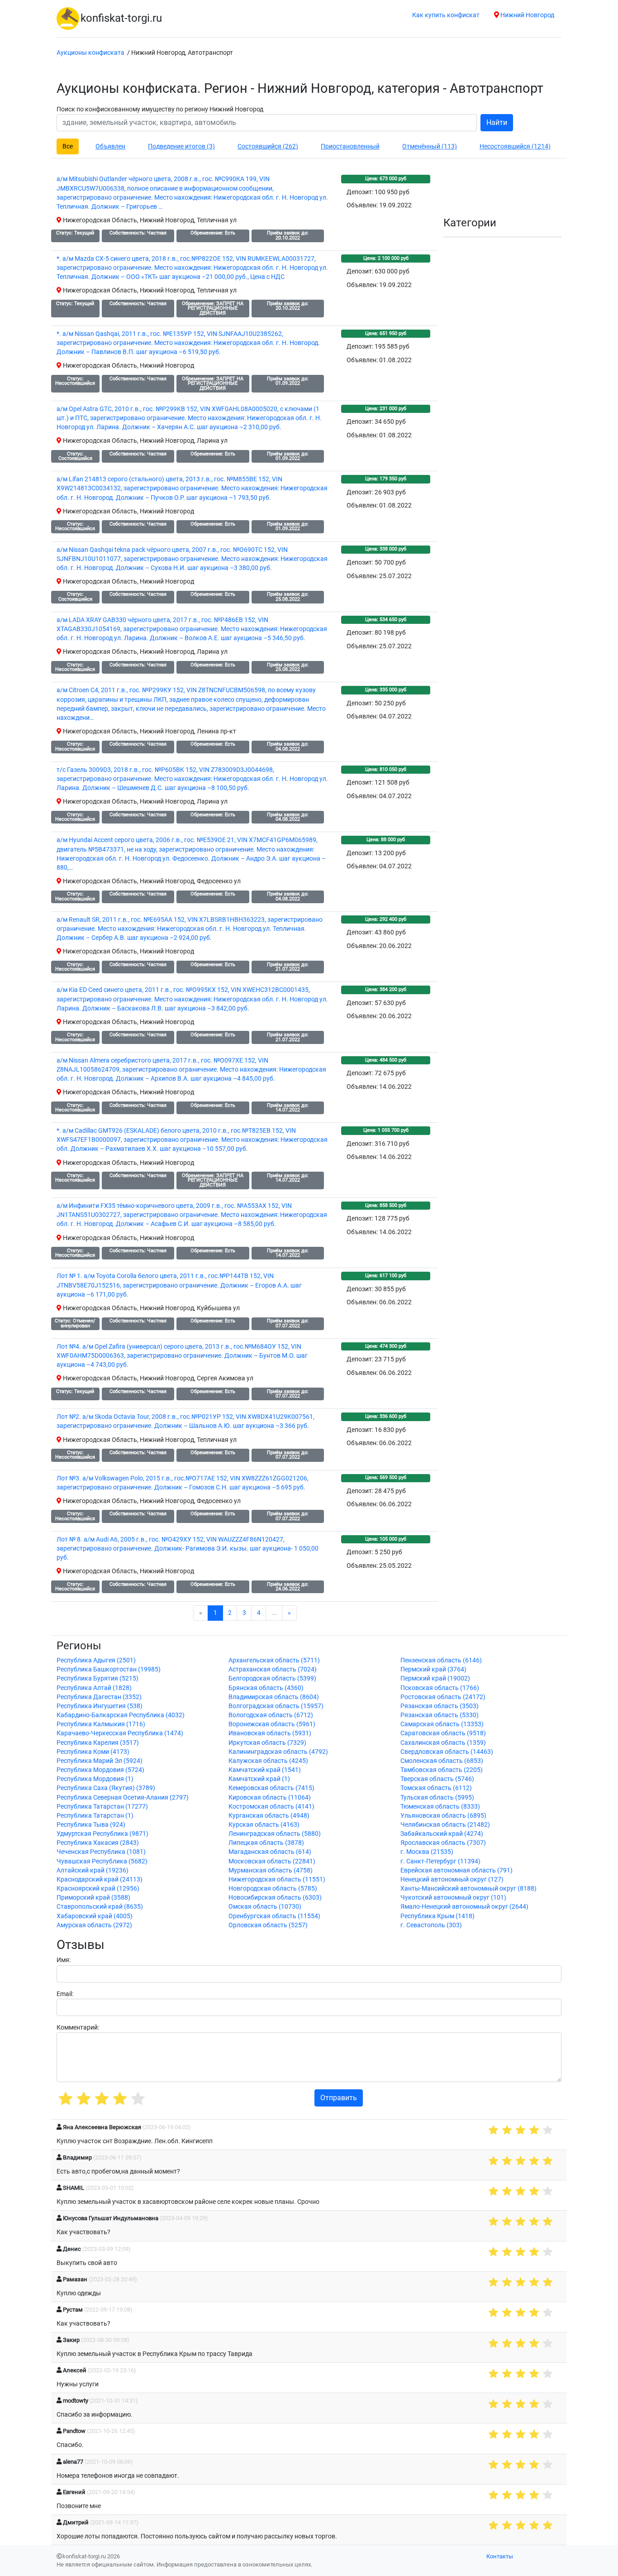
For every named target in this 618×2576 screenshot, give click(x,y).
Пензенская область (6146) (441, 1660)
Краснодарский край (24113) (100, 1879)
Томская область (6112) (436, 1788)
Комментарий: (78, 2028)
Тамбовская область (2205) (442, 1770)
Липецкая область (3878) (266, 1843)
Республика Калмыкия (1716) (101, 1724)
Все (68, 146)
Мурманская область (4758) (271, 1870)
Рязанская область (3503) (440, 1706)
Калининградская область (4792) (278, 1752)
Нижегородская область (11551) (277, 1879)
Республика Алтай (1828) (94, 1688)
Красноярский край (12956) (98, 1889)
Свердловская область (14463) (447, 1752)
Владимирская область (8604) (274, 1697)
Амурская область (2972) (94, 1925)
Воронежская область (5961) (272, 1724)
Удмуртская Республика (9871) (102, 1834)
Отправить (339, 2098)
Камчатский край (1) (259, 1779)
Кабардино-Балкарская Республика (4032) (121, 1715)
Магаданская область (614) (270, 1852)
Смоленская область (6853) (442, 1761)
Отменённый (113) (430, 146)
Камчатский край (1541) (265, 1770)
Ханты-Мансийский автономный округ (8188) (468, 1889)
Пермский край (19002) (435, 1678)
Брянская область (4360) (266, 1688)
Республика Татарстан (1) (95, 1816)
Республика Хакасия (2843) (98, 1843)
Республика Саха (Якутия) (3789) (106, 1788)
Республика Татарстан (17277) (102, 1807)
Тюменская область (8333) (440, 1807)
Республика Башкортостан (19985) (109, 1669)
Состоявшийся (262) (268, 146)
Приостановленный (350, 146)
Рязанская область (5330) (440, 1715)
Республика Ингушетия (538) (100, 1706)
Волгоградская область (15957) (276, 1706)
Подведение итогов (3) (181, 146)
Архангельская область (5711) (274, 1660)
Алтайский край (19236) (93, 1870)
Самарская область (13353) (442, 1724)
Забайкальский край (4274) (442, 1834)
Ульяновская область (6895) (443, 1816)
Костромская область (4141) (271, 1807)
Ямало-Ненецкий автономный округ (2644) (464, 1907)
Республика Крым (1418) (437, 1916)
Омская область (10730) (265, 1907)
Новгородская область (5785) (273, 1889)
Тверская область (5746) (437, 1779)
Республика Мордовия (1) (95, 1779)
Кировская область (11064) (270, 1798)
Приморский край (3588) (93, 1898)
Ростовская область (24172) (443, 1697)
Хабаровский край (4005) (95, 1916)
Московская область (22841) (272, 1861)
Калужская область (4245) (268, 1761)
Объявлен (110, 146)
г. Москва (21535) (427, 1852)
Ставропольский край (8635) (100, 1907)
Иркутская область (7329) (267, 1743)
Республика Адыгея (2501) (96, 1660)
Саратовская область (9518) (443, 1733)
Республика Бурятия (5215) (97, 1678)
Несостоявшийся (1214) (515, 146)
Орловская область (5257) (268, 1925)
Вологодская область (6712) (271, 1715)
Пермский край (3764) (433, 1669)
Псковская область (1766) (440, 1688)
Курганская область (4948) (269, 1816)
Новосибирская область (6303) (275, 1898)
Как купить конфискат (446, 15)
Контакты (500, 2556)
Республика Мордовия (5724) (100, 1770)
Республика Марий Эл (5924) (100, 1761)
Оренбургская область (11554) (274, 1916)
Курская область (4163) (264, 1825)
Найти (497, 122)
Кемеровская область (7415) (271, 1788)
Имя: (64, 1960)
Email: (65, 1994)
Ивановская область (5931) (270, 1733)
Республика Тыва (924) (91, 1825)
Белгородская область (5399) (272, 1678)
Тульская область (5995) (437, 1798)
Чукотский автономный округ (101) (453, 1898)
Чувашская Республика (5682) (102, 1861)
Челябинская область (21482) (445, 1825)
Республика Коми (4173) (93, 1752)
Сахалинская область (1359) (443, 1743)
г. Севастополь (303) (431, 1925)
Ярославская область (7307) (443, 1843)
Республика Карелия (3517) (98, 1743)
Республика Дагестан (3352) (99, 1697)
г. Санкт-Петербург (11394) (440, 1861)
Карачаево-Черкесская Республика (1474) (120, 1733)
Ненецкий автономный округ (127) (452, 1879)
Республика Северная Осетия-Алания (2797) (123, 1798)
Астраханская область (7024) (273, 1669)
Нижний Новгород (527, 15)
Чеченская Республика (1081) (101, 1852)
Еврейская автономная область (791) (456, 1870)
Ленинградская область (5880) (275, 1834)
